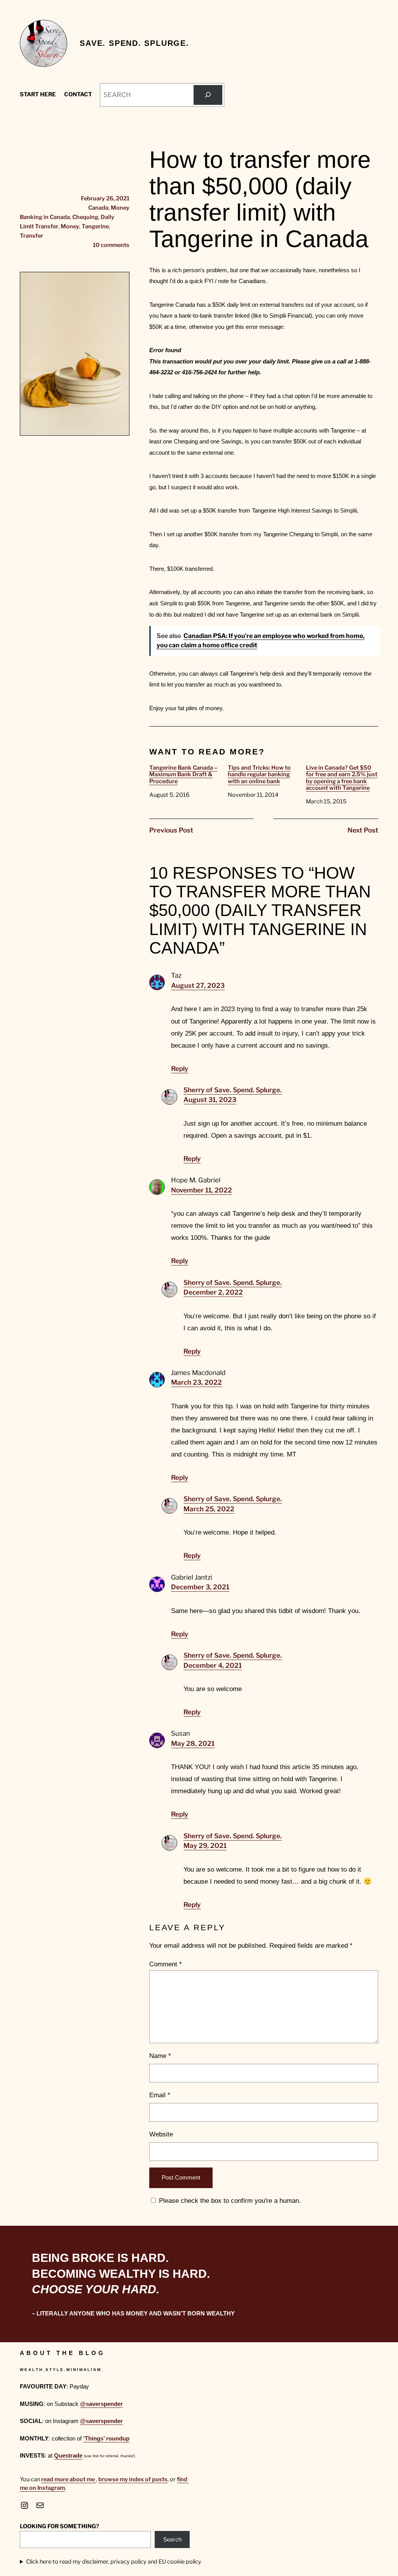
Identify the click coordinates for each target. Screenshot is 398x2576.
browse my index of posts (133, 2479)
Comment (166, 1964)
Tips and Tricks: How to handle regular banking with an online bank (259, 775)
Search (172, 2539)
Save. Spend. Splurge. (134, 43)
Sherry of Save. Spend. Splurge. (233, 1090)
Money (120, 208)
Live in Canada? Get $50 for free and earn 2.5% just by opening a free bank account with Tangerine (342, 778)
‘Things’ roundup (106, 2439)
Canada (98, 208)
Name (160, 2056)
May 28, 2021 (193, 1743)
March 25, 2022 (209, 1509)
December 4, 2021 (213, 1665)
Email (160, 2095)
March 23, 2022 (196, 1382)
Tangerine (95, 226)
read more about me (69, 2479)
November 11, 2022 (202, 1190)
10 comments (111, 245)
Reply (180, 1069)
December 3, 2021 (200, 1587)
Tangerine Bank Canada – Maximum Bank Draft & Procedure (183, 775)
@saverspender (101, 2404)
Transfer (31, 236)
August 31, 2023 (210, 1100)
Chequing (85, 217)
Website (161, 2134)
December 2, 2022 (213, 1292)
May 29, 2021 (205, 1846)
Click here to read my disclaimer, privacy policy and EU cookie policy (114, 2562)
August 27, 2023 (198, 986)
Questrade (68, 2456)
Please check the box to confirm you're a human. (229, 2201)
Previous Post (171, 830)
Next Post (363, 830)
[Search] (208, 95)
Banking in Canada (45, 217)
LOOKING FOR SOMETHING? (59, 2526)
